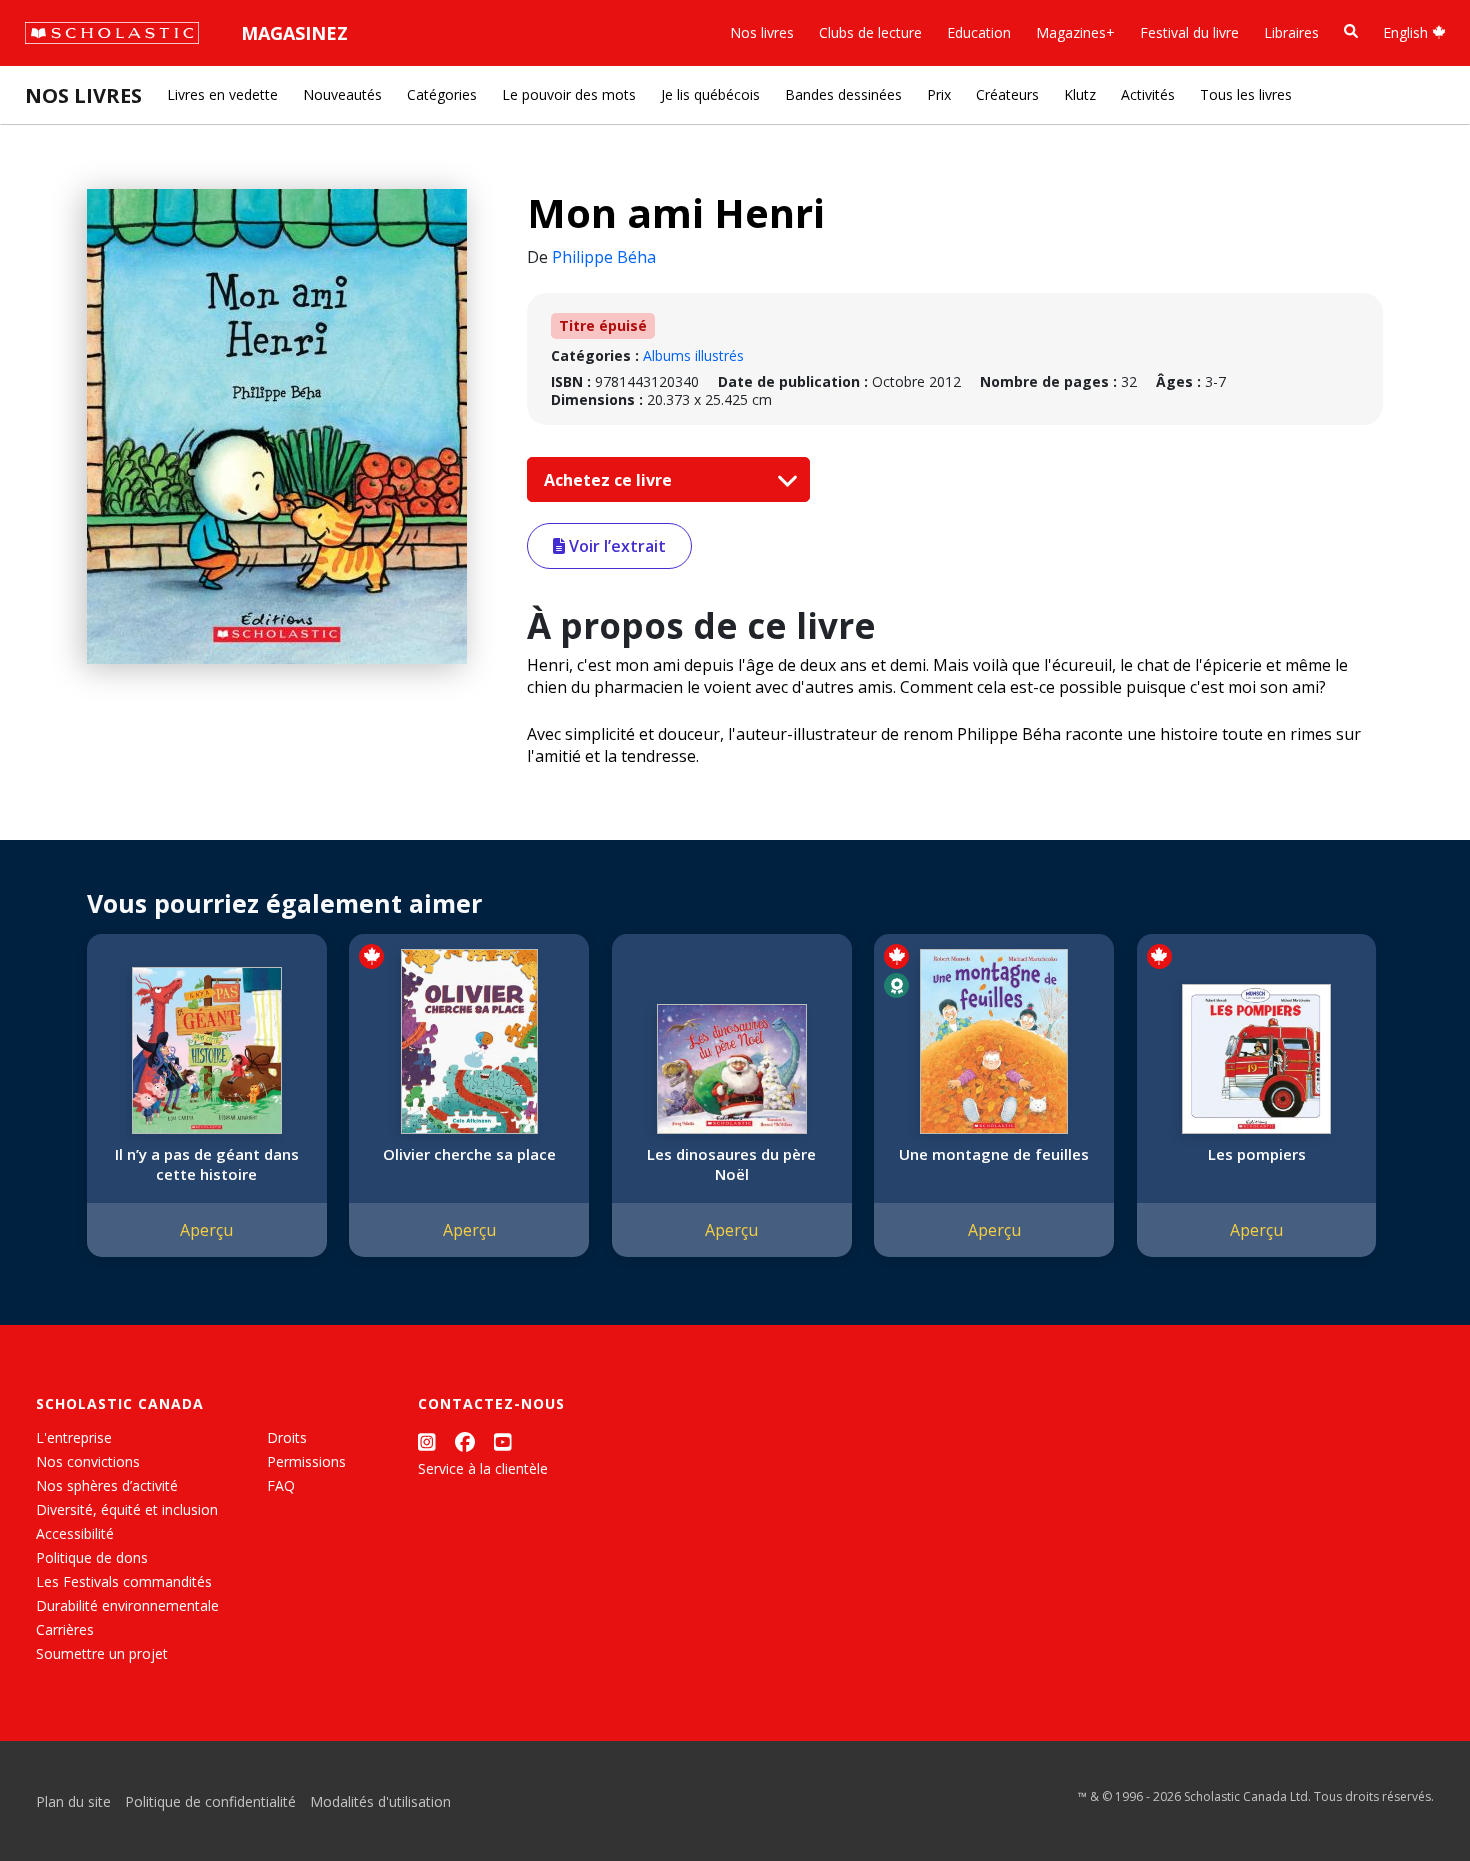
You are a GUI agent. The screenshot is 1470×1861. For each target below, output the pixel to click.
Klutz (1080, 94)
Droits (287, 1437)
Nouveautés (342, 94)
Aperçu (206, 1230)
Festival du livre (1189, 32)
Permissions (306, 1461)
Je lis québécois (710, 94)
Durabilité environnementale (127, 1605)
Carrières (65, 1629)
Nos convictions (88, 1461)
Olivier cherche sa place (469, 1154)
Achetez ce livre (610, 480)
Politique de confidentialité (210, 1801)
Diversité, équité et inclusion (127, 1509)
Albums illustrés (693, 355)
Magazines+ (1075, 32)
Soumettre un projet (102, 1653)
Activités (1148, 94)
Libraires (1291, 32)
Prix (939, 94)
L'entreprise (74, 1437)
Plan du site (73, 1801)
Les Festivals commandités (124, 1581)
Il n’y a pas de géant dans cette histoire (207, 1164)
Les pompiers (1257, 1154)
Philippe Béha (604, 257)
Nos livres (762, 32)
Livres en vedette (222, 94)
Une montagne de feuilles (994, 1154)
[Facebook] (465, 1441)
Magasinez (294, 33)
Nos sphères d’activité (107, 1485)
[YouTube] (503, 1441)
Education (979, 32)
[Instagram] (427, 1441)
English (1407, 32)
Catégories (442, 94)
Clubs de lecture (870, 32)
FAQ (281, 1485)
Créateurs (1007, 94)
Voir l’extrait (615, 546)
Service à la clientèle (483, 1468)
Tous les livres (1246, 94)
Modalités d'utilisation (380, 1801)
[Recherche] (1351, 31)
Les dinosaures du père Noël (731, 1164)
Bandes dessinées (843, 94)
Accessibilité (75, 1533)
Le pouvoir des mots (569, 94)
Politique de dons (92, 1557)
